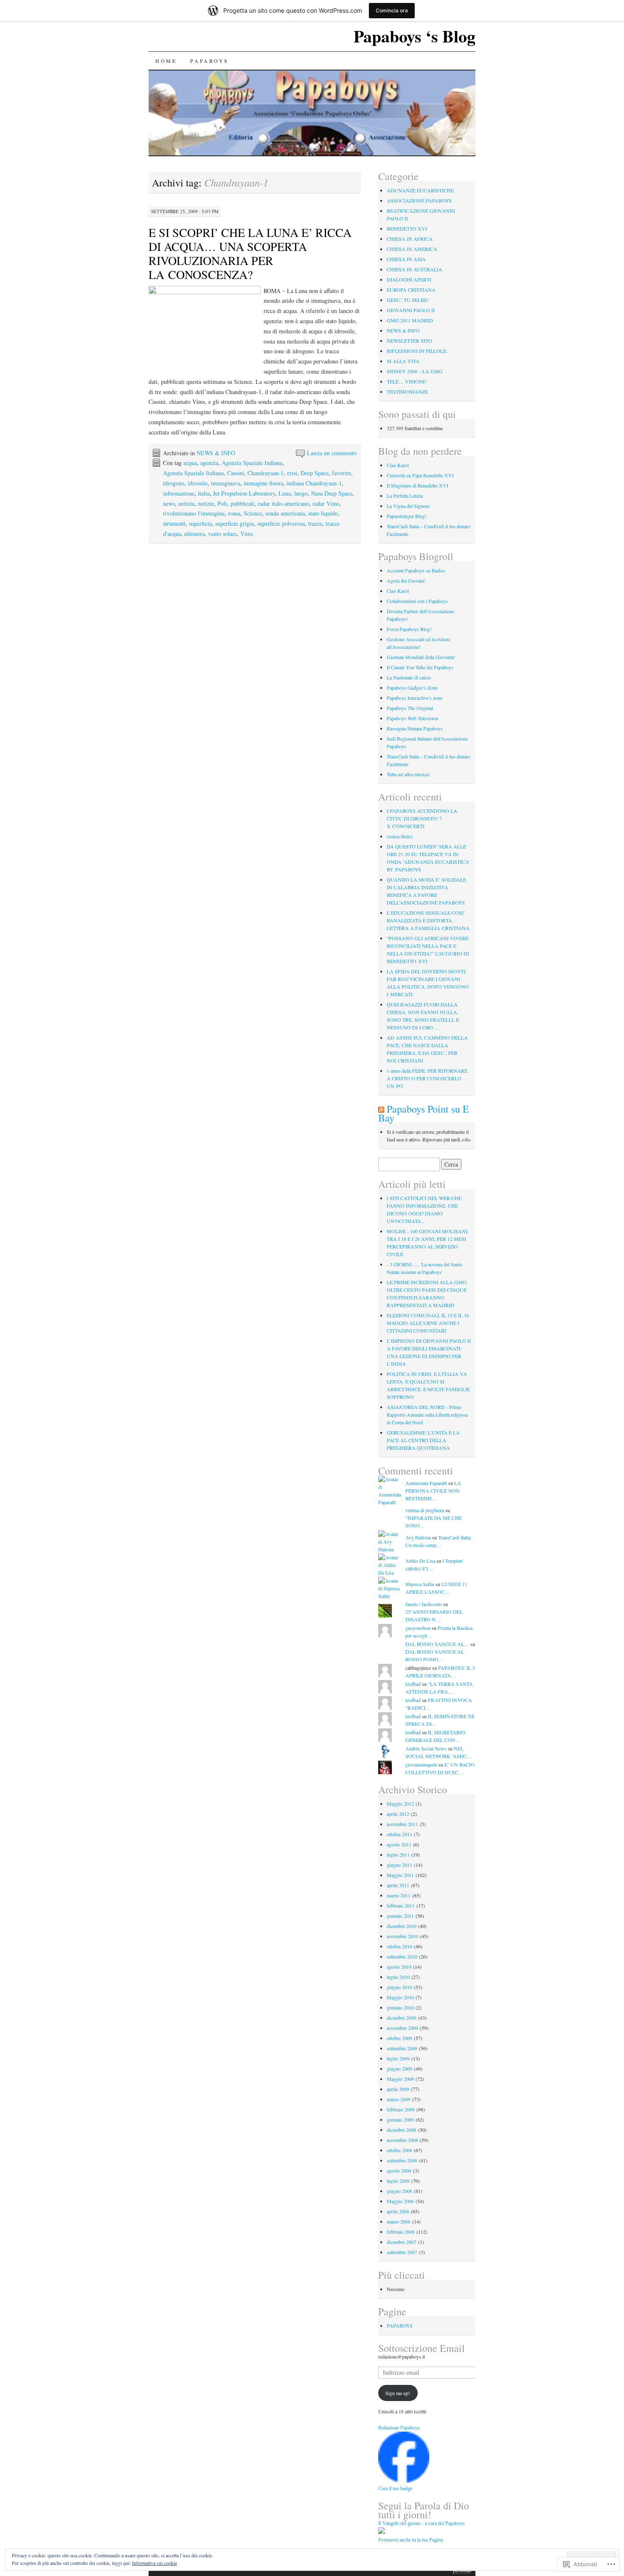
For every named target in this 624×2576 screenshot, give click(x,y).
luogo (301, 493)
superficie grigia (235, 523)
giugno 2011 (399, 1865)
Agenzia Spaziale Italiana (193, 473)
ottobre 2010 (399, 1946)
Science (253, 513)
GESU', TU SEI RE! (408, 300)
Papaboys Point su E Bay (424, 1113)
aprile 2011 (398, 1885)
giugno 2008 (399, 2191)
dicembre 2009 (402, 2018)
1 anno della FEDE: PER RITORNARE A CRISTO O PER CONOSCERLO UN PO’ (427, 1078)
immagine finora (263, 483)
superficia (200, 523)
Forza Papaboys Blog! (409, 629)
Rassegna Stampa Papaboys (415, 728)
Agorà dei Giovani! (406, 581)
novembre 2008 (402, 2140)
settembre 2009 (402, 2048)
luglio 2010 (398, 1977)
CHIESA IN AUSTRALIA (415, 269)
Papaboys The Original (410, 708)
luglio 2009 (398, 2058)
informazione (179, 493)
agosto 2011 (399, 1844)
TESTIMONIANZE (407, 392)
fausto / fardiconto (424, 1604)
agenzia (209, 463)
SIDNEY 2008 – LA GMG (415, 371)
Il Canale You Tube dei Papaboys (420, 667)
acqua (190, 463)
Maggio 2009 (400, 2079)
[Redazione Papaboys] (404, 2480)
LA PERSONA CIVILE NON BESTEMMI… (433, 1491)
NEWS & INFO (216, 453)
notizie (206, 503)
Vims (247, 534)
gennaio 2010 (400, 2007)
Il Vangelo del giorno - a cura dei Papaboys (422, 2523)
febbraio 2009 (401, 2109)
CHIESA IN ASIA (406, 259)
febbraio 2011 (401, 1905)
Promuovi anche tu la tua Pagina (410, 2540)
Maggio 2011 (400, 1875)
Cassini (236, 473)
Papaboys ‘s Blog (415, 36)
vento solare (222, 534)
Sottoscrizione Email (422, 2348)
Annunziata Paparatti (426, 1483)
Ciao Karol (398, 465)
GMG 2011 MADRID (410, 320)
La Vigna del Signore (408, 506)
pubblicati (242, 503)
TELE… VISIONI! (406, 381)
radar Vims (326, 503)
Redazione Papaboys (399, 2428)
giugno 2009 (399, 2069)
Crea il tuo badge (395, 2489)
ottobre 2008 (399, 2150)
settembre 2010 (402, 1956)
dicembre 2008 (402, 2130)
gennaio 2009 (400, 2119)
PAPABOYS (209, 61)
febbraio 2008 (401, 2232)
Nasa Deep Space (332, 493)
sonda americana (285, 513)
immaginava (226, 483)
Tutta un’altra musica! (408, 774)
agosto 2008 (399, 2170)
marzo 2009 (399, 2099)
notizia (186, 503)
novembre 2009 (402, 2028)
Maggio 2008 (400, 2201)
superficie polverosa (281, 523)
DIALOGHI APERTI (409, 279)
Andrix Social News (426, 1748)
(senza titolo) (400, 836)
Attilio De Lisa (420, 1561)
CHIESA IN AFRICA (410, 239)
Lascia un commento (332, 453)
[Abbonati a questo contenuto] (381, 1109)
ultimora (194, 534)
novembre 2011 (402, 1824)
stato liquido (323, 513)
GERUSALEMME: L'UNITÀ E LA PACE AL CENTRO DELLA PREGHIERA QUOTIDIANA (423, 1440)
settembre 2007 (402, 2252)
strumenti (174, 523)
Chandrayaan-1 (266, 473)
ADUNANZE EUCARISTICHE (420, 190)
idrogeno (174, 483)
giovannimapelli (421, 1764)
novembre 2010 (402, 1936)
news (169, 503)
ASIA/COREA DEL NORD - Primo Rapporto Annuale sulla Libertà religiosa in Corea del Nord (427, 1415)
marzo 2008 (399, 2221)
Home (166, 61)
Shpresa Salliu (420, 1584)
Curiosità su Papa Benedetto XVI (420, 475)
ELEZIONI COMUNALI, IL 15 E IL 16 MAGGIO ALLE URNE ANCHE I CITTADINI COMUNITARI (428, 1323)
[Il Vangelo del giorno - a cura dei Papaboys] (382, 2532)
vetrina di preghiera (425, 1510)
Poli (222, 503)
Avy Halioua (418, 1537)
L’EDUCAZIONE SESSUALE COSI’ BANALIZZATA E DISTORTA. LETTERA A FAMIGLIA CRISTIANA (428, 920)
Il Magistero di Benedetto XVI (417, 485)
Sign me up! (398, 2393)
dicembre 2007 (402, 2242)
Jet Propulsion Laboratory (244, 493)
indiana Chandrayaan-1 (314, 483)
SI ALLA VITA (403, 361)
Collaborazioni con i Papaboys (417, 601)
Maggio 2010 (400, 1997)
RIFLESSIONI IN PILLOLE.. (418, 351)
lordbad (413, 1684)
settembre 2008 (402, 2160)
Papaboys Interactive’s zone (415, 698)
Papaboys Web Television (412, 718)
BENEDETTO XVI (407, 228)
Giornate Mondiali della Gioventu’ (421, 657)
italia (204, 493)
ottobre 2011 (399, 1834)
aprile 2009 (398, 2089)
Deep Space (315, 473)
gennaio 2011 (400, 1916)
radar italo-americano (283, 503)
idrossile (198, 483)
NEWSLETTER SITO (409, 341)
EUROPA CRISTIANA (411, 290)
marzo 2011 (399, 1895)
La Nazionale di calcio (409, 677)
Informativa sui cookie (155, 2563)
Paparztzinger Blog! (407, 516)
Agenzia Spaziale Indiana (252, 463)
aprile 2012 (398, 1814)
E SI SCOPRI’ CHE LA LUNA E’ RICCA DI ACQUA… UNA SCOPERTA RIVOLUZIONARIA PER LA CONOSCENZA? (250, 253)
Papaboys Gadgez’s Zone (412, 688)
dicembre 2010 (402, 1926)
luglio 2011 (398, 1854)
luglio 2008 (398, 2181)
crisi (292, 473)
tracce (315, 523)
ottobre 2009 (399, 2038)
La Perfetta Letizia (405, 496)
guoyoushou (418, 1628)
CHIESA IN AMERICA (412, 249)
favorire (342, 473)
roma (234, 513)
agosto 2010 (399, 1967)
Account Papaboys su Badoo (416, 570)
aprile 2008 (398, 2211)
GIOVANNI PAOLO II (411, 310)
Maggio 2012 (400, 1804)
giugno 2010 (399, 1987)
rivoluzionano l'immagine (194, 513)
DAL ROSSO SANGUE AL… (437, 1644)
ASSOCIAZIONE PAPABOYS (419, 200)
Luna (285, 493)
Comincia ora (392, 10)
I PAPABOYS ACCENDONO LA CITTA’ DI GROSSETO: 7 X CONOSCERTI (422, 818)
